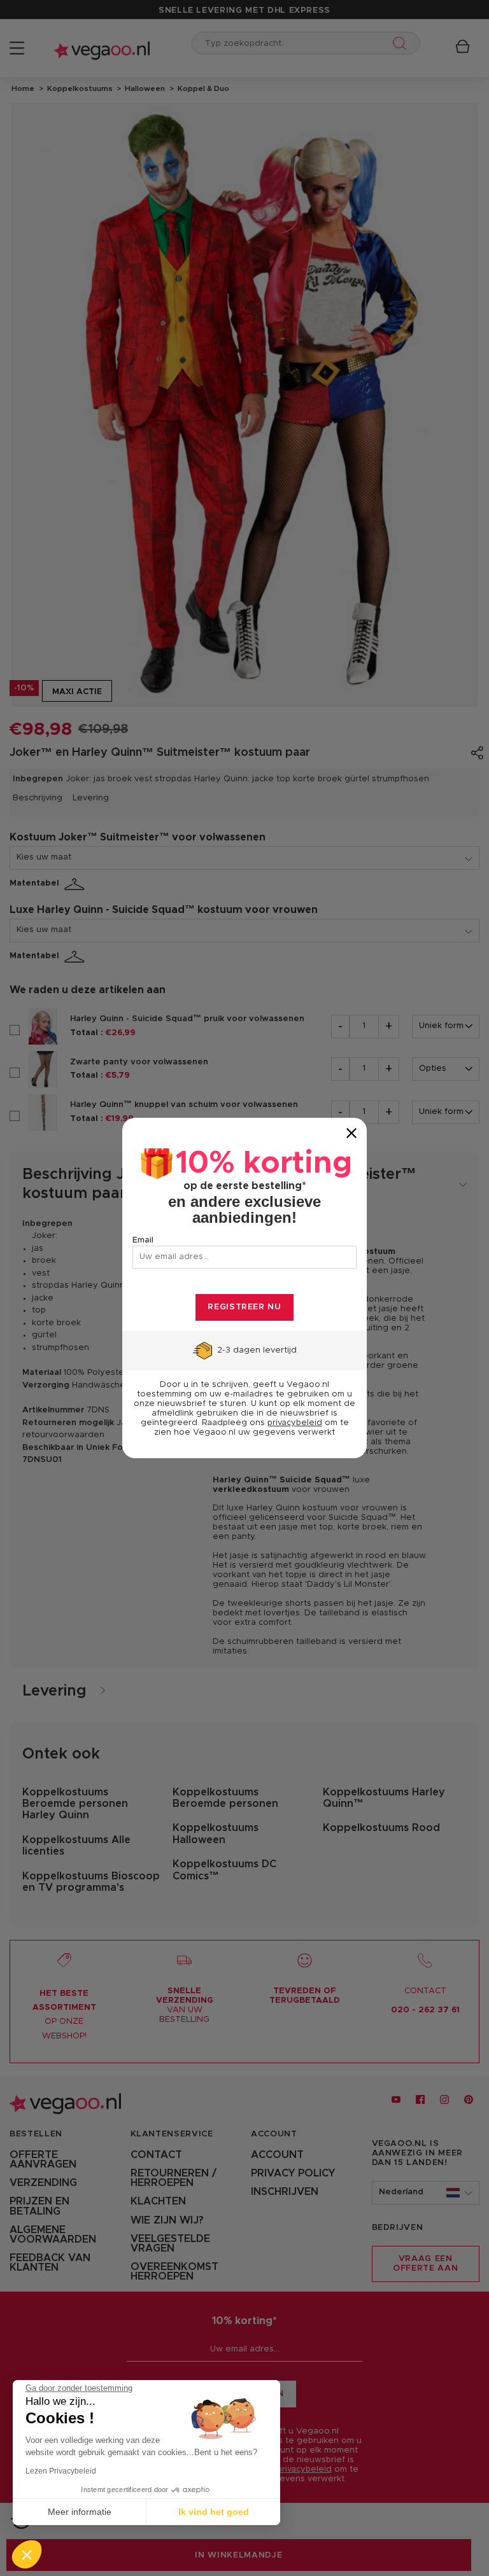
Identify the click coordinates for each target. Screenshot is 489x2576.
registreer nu (244, 1307)
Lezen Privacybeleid (61, 2471)
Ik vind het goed (214, 2512)
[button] (27, 2554)
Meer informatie (80, 2512)
